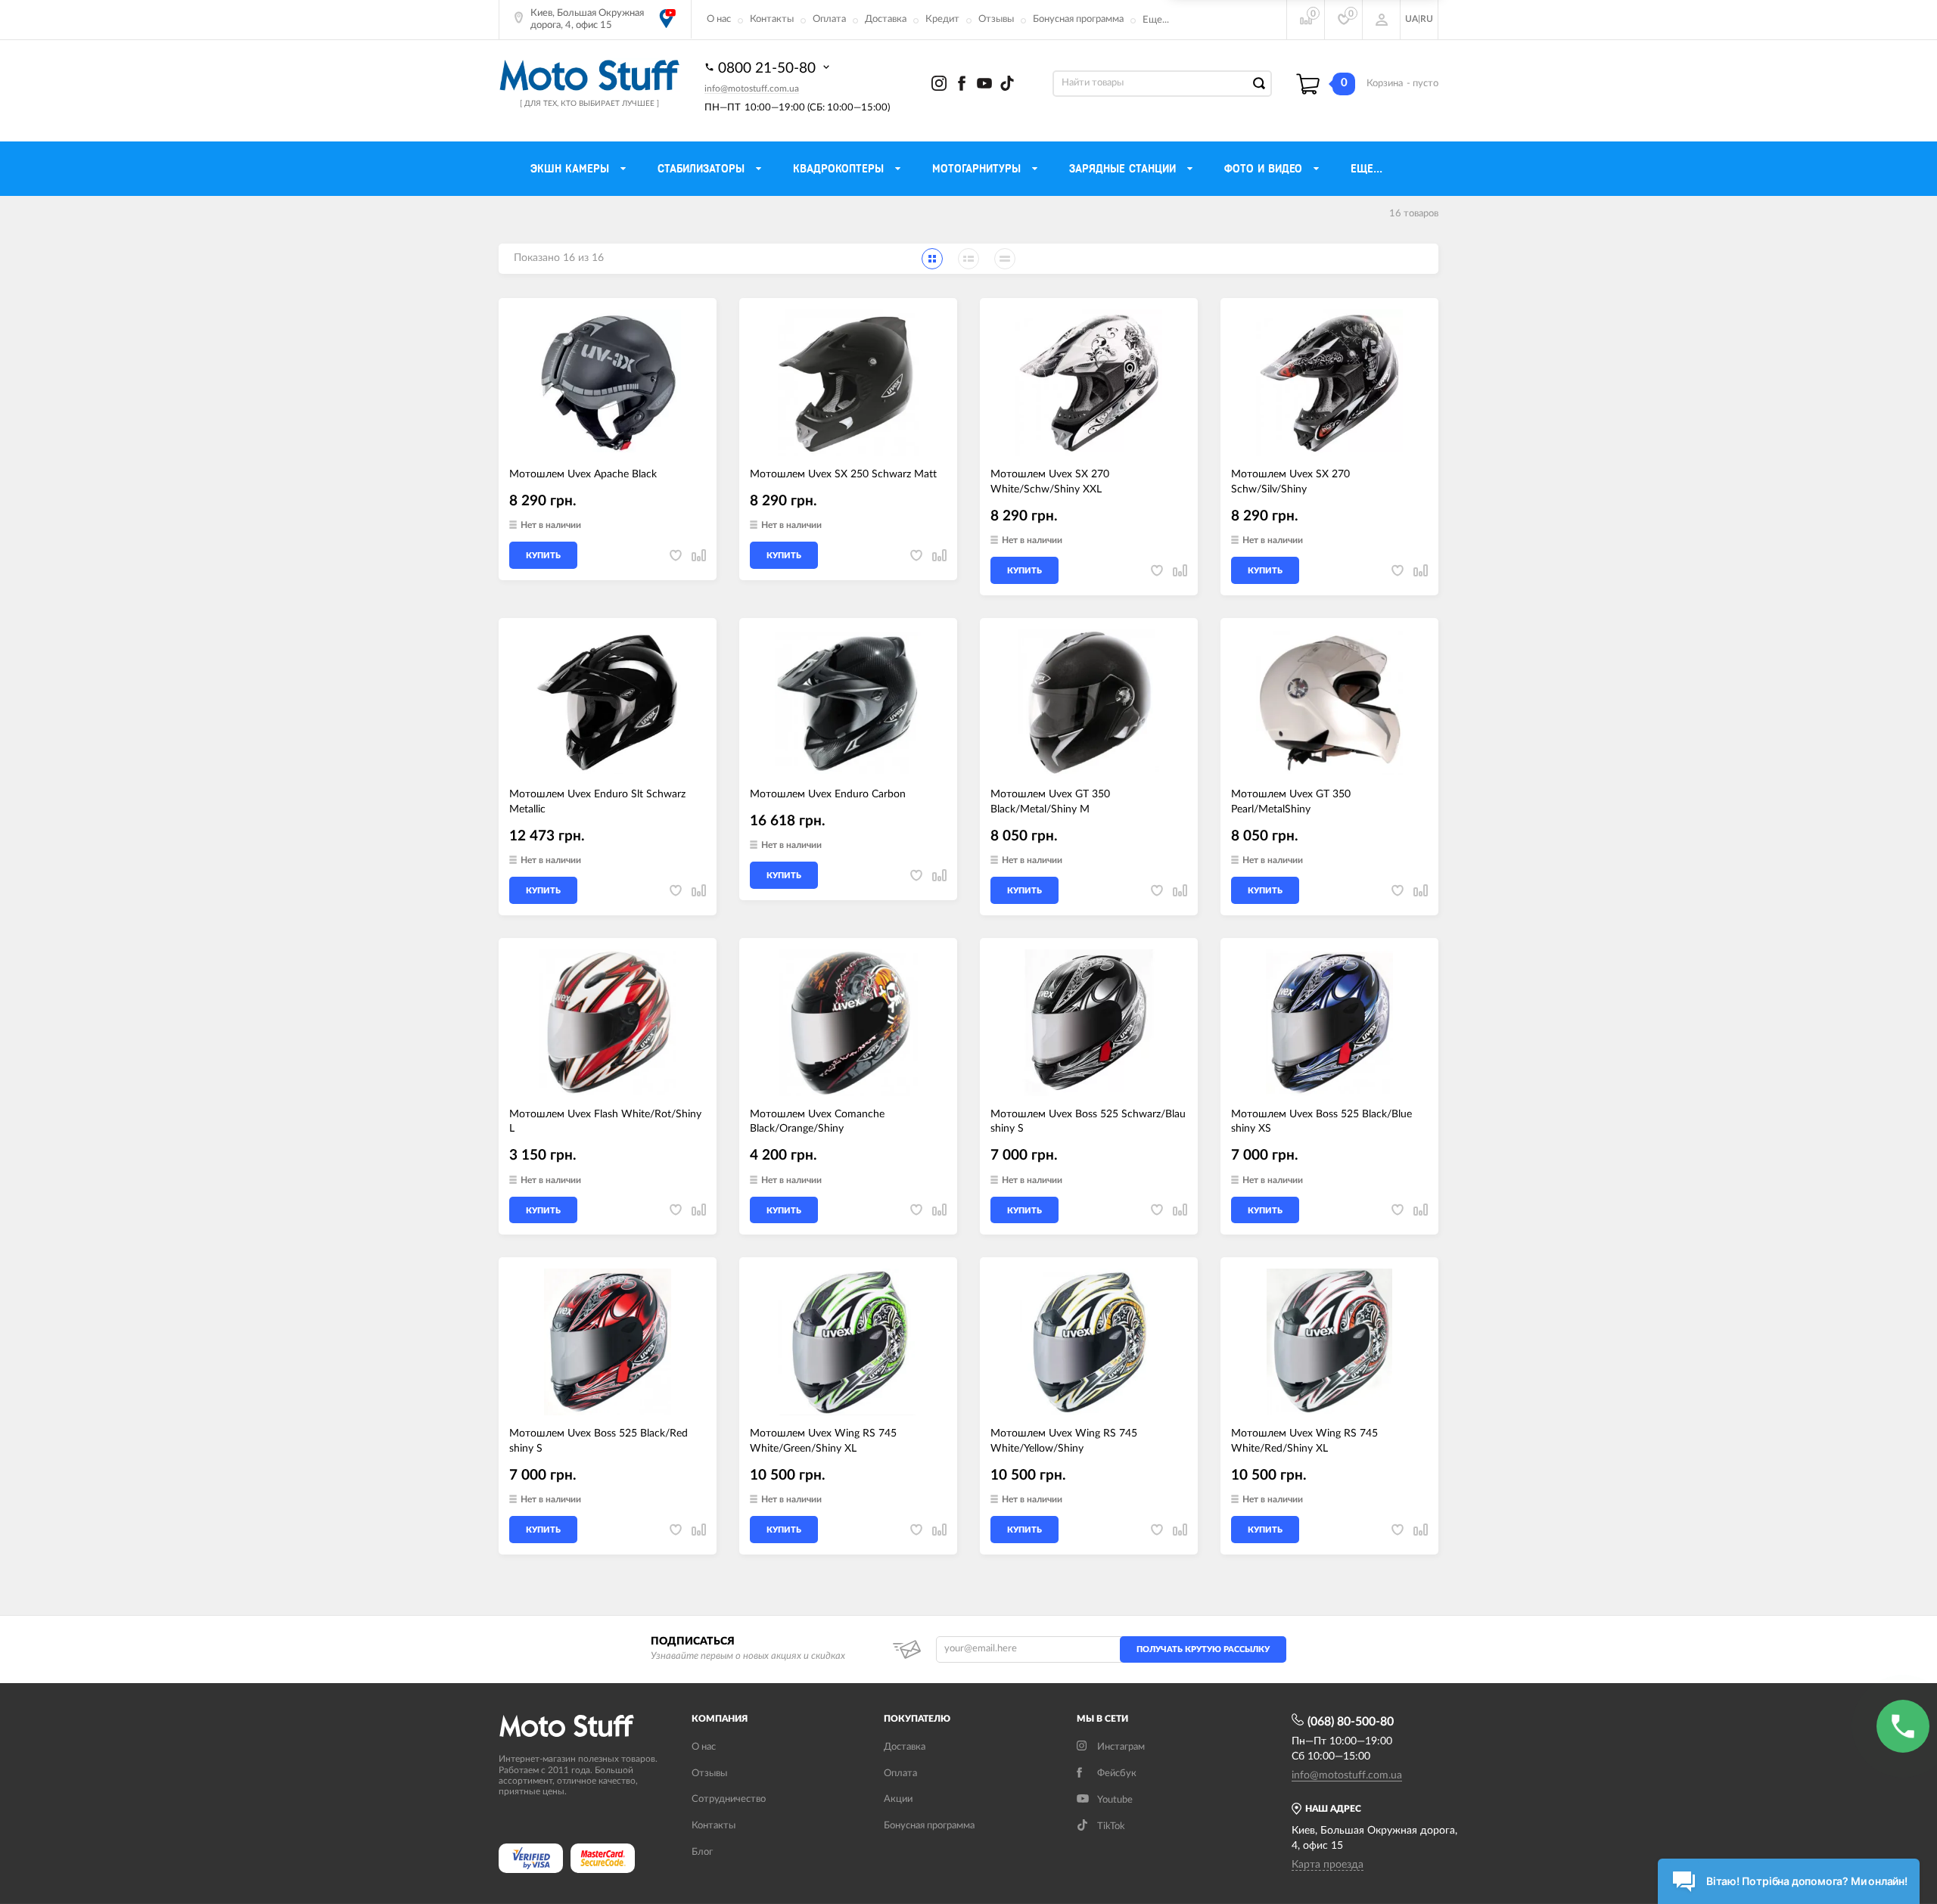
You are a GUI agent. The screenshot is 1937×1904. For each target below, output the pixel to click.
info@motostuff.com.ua (752, 89)
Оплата (829, 19)
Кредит (942, 19)
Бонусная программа (1078, 19)
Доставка (886, 19)
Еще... (1156, 20)
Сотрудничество (729, 1799)
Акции (898, 1799)
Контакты (772, 19)
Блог (702, 1852)
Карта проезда (1328, 1865)
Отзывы (996, 19)
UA (1412, 19)
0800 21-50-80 (769, 68)
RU (1427, 19)
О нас (719, 19)
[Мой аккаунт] (1382, 20)
